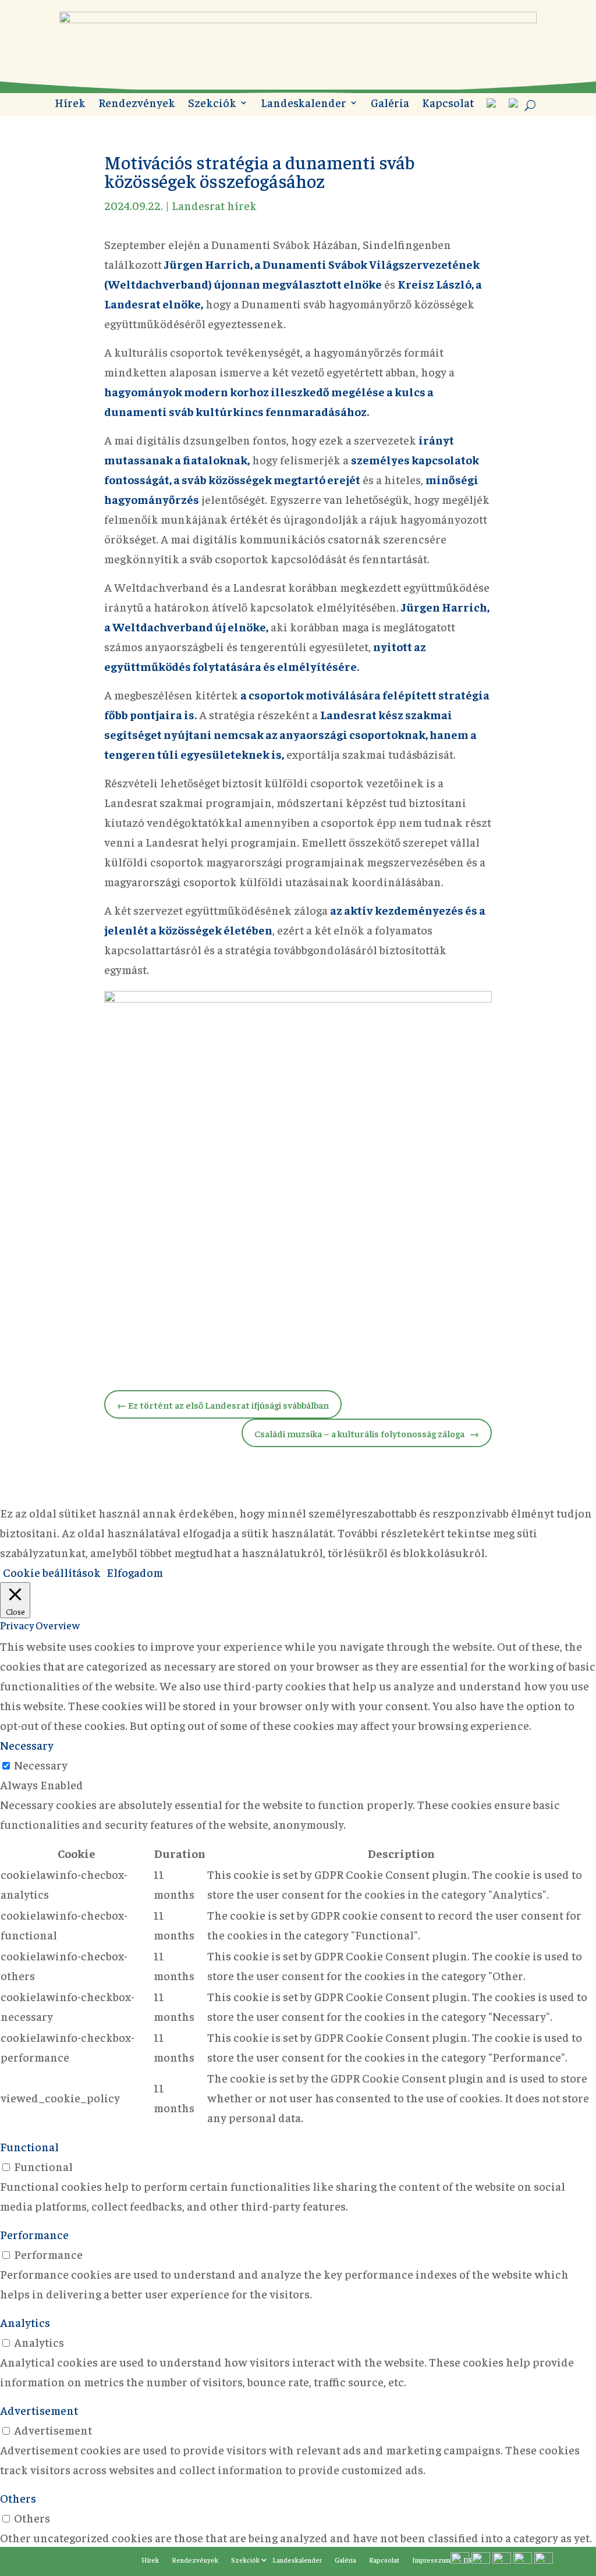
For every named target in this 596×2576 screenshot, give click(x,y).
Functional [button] (29, 2146)
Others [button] (18, 2498)
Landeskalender (304, 104)
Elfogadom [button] (135, 1572)
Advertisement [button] (39, 2410)
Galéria (390, 104)
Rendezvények (137, 104)
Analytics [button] (25, 2322)
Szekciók (212, 104)
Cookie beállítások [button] (52, 1572)
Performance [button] (34, 2234)
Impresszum (431, 2560)
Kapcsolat (448, 104)
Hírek (70, 104)
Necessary (41, 1765)
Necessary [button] (27, 1745)
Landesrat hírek (214, 205)
